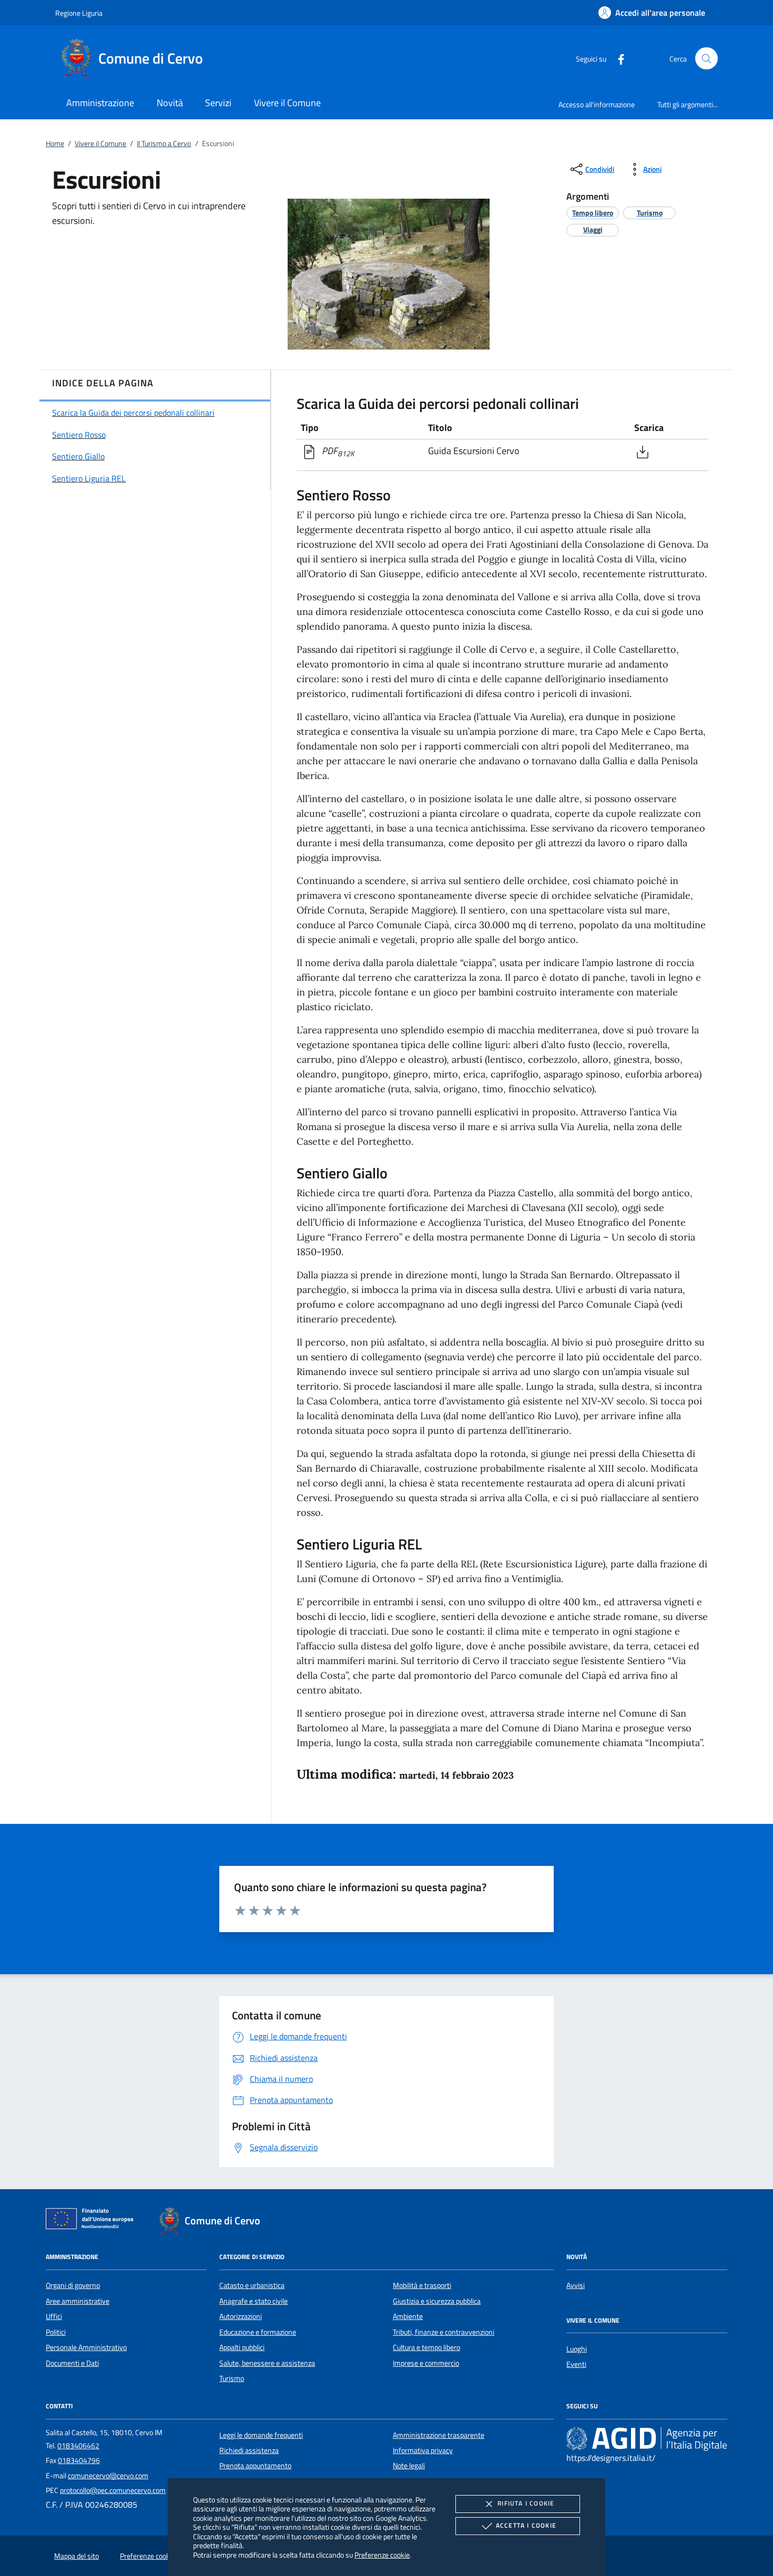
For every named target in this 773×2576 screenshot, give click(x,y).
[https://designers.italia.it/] (647, 2438)
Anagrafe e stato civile (253, 2301)
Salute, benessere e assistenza (267, 2363)
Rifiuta (526, 2503)
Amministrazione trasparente (439, 2435)
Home (55, 143)
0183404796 (79, 2460)
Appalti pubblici (242, 2347)
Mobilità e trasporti (422, 2285)
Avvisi (576, 2285)
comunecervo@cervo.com (108, 2476)
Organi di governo (73, 2285)
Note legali (409, 2466)
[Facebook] (617, 58)
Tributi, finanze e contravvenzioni (444, 2332)
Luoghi (577, 2349)
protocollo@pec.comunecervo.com (113, 2490)
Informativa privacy (423, 2450)
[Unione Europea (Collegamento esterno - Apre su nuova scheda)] (93, 2221)
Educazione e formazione (258, 2332)
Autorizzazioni (241, 2316)
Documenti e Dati (72, 2363)
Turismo (232, 2378)
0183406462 (78, 2446)
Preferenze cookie (382, 2555)
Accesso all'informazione (597, 104)
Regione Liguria (79, 13)
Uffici (54, 2316)
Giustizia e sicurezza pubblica (437, 2301)
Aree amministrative (78, 2301)
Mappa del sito (77, 2556)
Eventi (576, 2364)
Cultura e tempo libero (426, 2347)
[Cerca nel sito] (706, 59)
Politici (56, 2332)
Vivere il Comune (100, 143)
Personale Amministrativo (86, 2347)
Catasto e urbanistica (252, 2285)
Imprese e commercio (426, 2363)
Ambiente (408, 2316)
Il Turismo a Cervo (164, 143)
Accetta (526, 2525)
